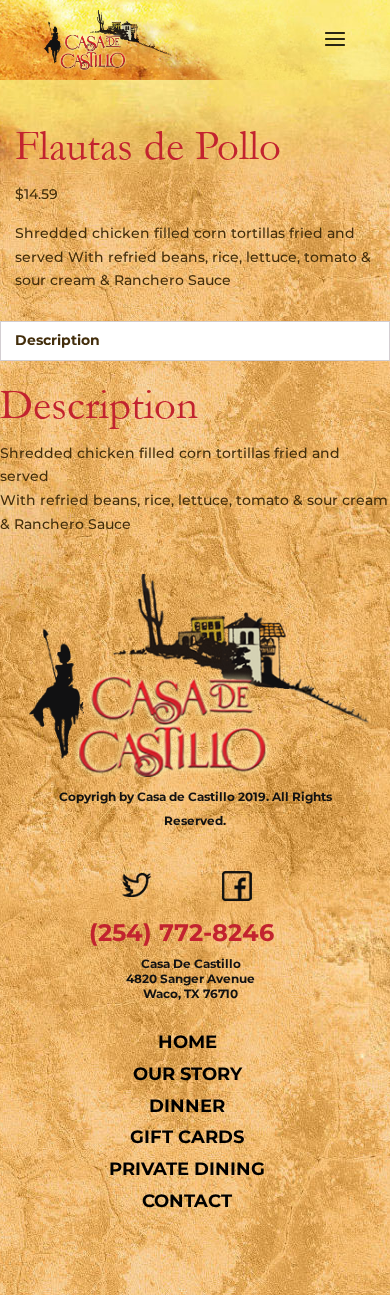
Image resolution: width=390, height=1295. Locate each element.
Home (187, 1042)
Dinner (187, 1106)
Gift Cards (187, 1137)
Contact (187, 1201)
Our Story (187, 1074)
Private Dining (187, 1169)
